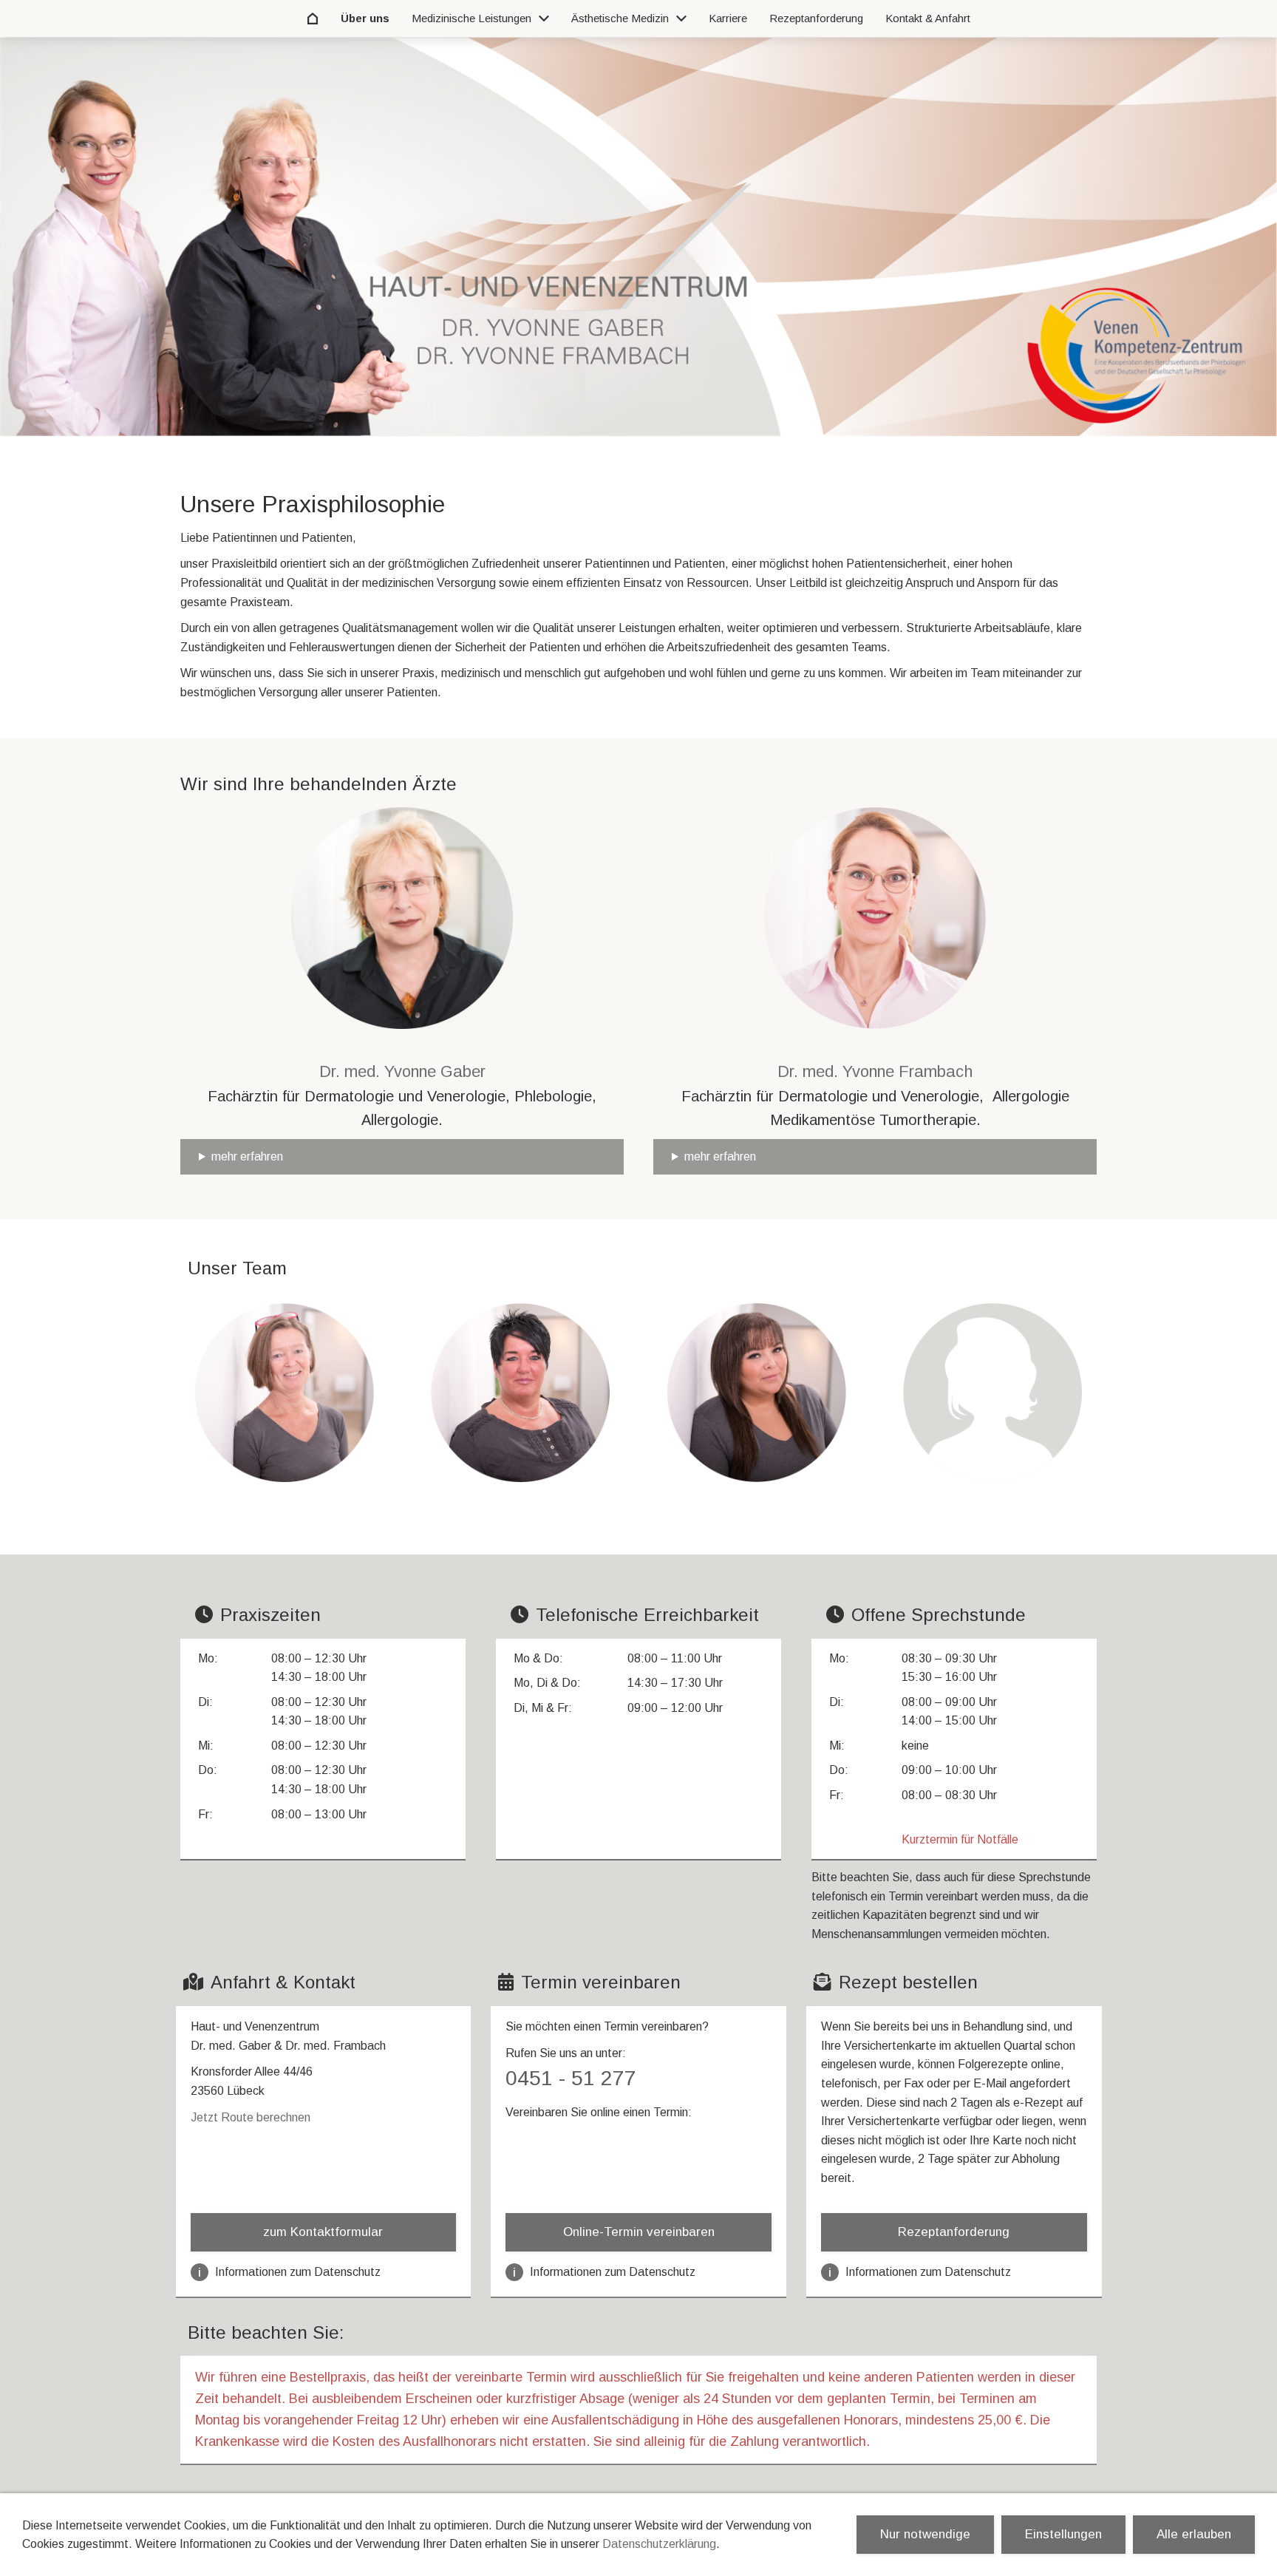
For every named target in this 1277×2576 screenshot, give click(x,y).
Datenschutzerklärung (659, 2544)
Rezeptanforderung (954, 2232)
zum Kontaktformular (323, 2232)
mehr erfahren (247, 1156)
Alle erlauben (1194, 2534)
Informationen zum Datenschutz (289, 2272)
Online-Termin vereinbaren (639, 2232)
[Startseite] (313, 18)
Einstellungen (1063, 2534)
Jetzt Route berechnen (251, 2117)
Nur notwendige (925, 2534)
